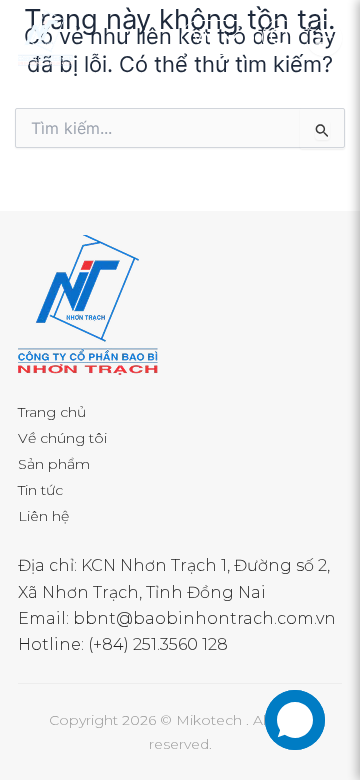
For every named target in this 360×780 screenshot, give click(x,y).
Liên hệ (43, 516)
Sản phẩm (54, 464)
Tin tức (40, 490)
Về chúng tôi (62, 438)
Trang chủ (52, 412)
